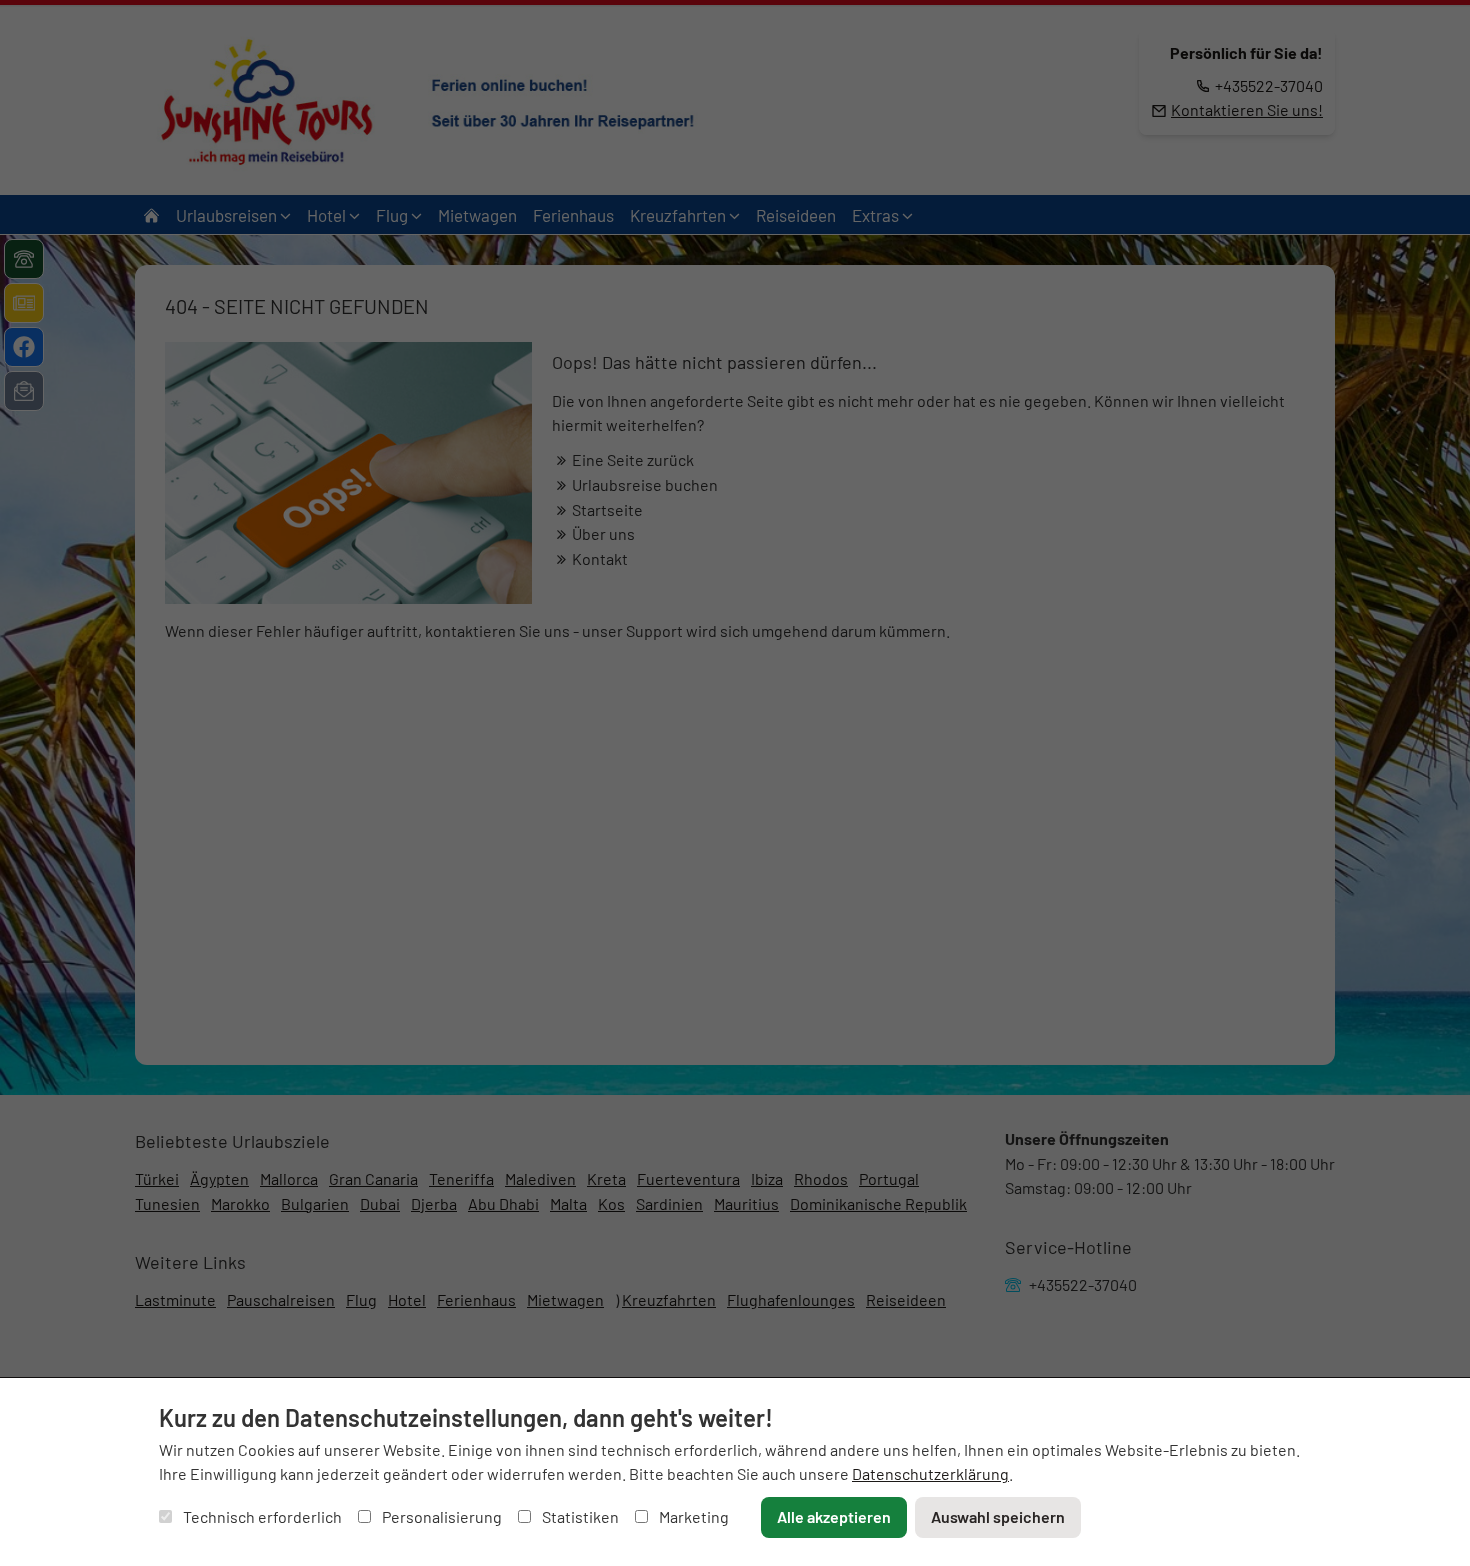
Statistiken (579, 1516)
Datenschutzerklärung (930, 1473)
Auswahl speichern (998, 1516)
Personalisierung (440, 1516)
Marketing (692, 1516)
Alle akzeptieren (834, 1516)
